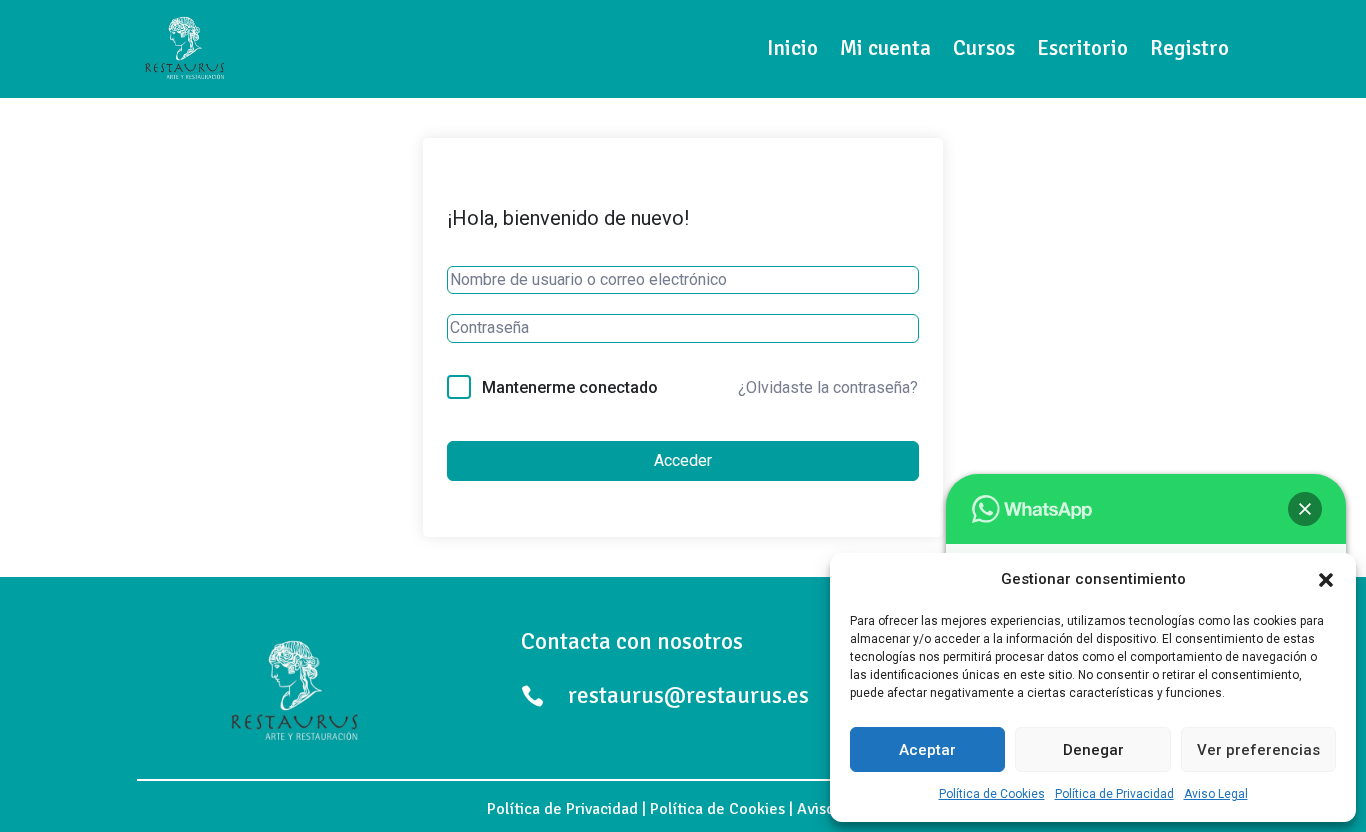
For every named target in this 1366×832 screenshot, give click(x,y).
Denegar (1093, 750)
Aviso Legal (1216, 794)
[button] (1326, 580)
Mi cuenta (885, 48)
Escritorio (1082, 48)
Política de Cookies (992, 794)
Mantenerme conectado (570, 387)
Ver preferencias (1258, 750)
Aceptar (927, 750)
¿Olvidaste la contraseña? (828, 387)
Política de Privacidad (1114, 794)
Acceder (683, 460)
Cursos (984, 48)
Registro (1189, 48)
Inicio (792, 48)
